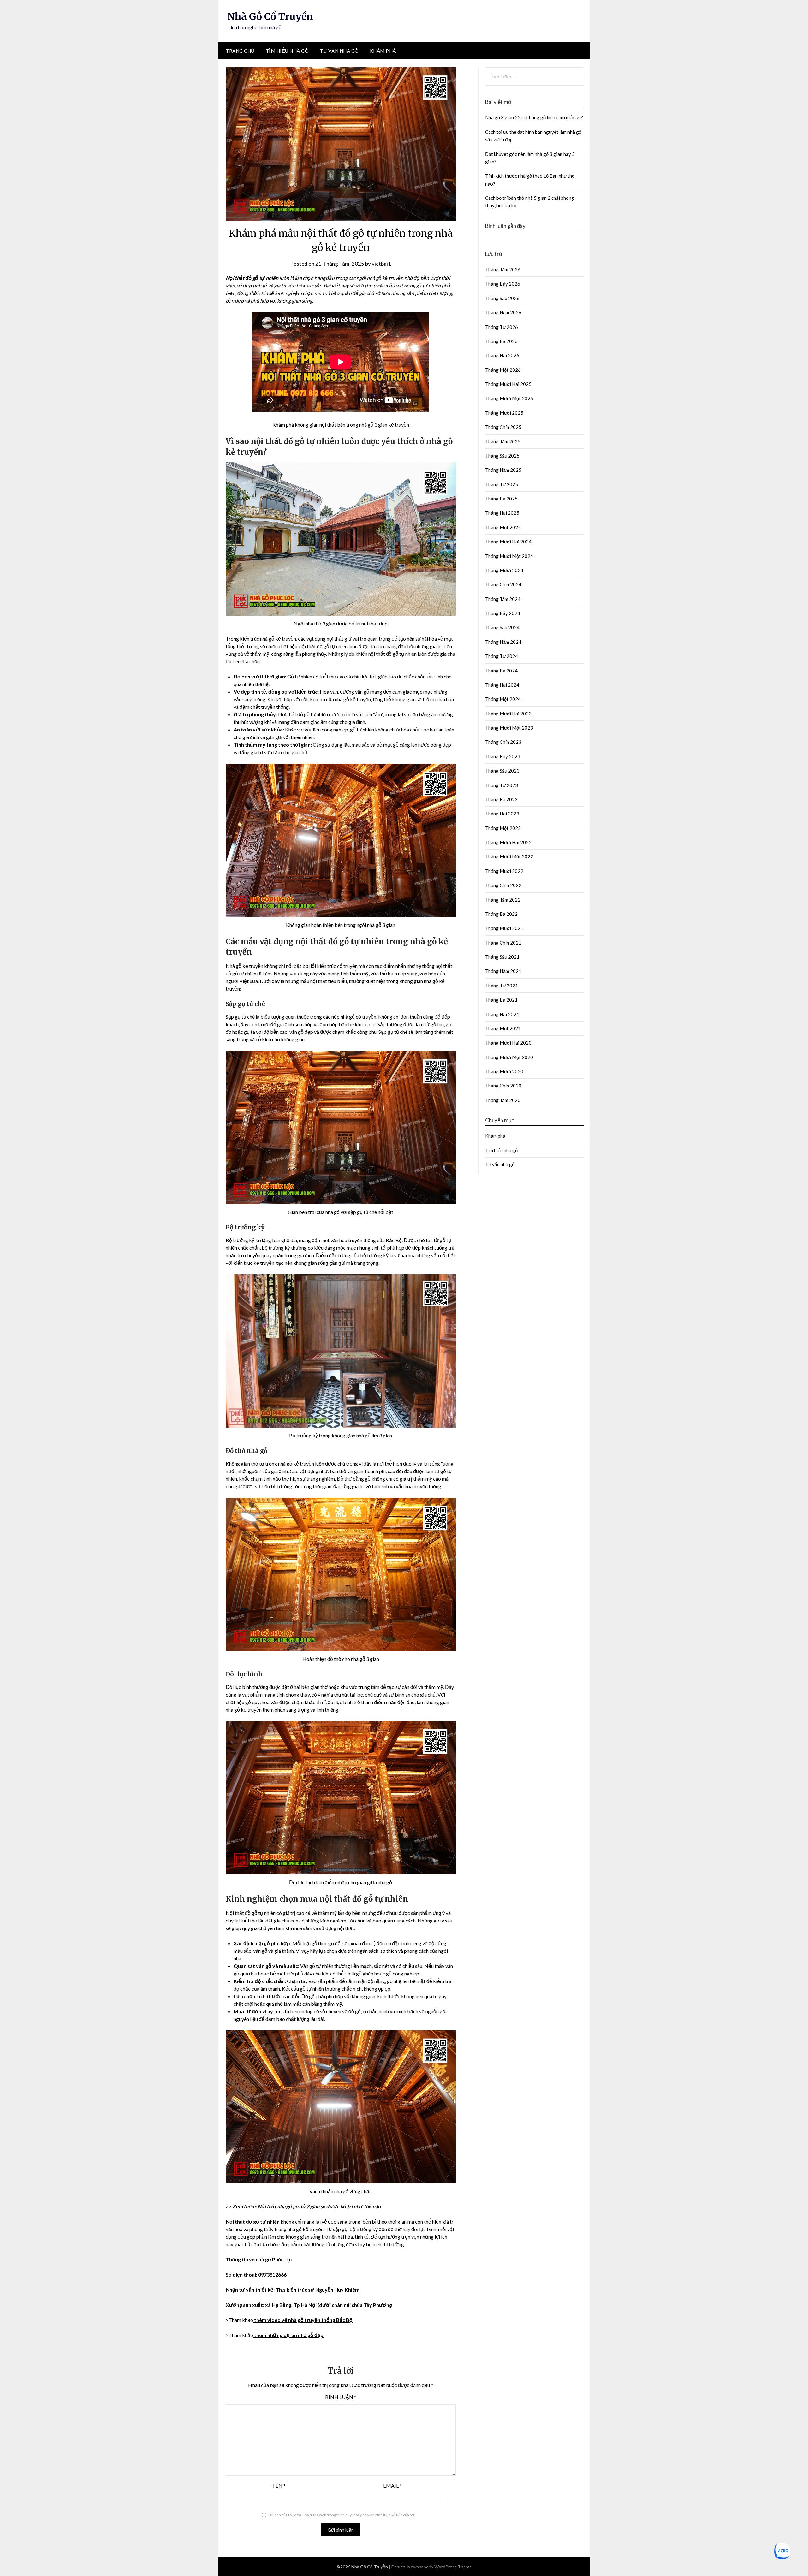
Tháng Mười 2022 (504, 871)
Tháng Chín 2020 (503, 1086)
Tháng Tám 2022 (503, 900)
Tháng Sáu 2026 (502, 298)
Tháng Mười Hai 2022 (508, 842)
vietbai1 (381, 264)
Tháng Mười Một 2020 (509, 1057)
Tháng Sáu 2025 (502, 456)
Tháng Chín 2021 (503, 943)
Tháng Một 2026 (503, 370)
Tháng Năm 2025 (503, 470)
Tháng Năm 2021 (503, 971)
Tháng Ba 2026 (501, 341)
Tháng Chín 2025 (503, 427)
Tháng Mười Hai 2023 (508, 714)
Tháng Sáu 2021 (502, 957)
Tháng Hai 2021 (502, 1014)
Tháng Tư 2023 (502, 785)
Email (392, 2486)
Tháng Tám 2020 (503, 1100)
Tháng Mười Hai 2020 (508, 1043)
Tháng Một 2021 (503, 1028)
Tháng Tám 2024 (503, 599)
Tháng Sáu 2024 (502, 627)
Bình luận (341, 2397)
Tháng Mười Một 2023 (509, 728)
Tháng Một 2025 (503, 527)
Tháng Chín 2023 (503, 742)
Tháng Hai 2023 (502, 814)
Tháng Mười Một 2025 (509, 398)
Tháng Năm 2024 (503, 642)
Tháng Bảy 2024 (503, 613)
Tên (279, 2486)
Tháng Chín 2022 (503, 885)
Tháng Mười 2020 (504, 1071)
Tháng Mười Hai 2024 (508, 542)
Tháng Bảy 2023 (503, 756)
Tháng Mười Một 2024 (509, 556)
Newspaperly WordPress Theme (440, 2567)
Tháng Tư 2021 (502, 986)
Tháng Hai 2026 (502, 355)
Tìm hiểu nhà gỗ (287, 51)
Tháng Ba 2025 (501, 499)
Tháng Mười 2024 (504, 570)
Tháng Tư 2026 (502, 327)
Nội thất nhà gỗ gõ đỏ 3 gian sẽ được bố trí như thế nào (319, 2206)
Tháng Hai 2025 (502, 513)
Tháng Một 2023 (503, 828)
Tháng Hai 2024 (502, 685)
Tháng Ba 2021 (501, 1000)
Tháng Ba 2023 (501, 799)
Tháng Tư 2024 (502, 656)
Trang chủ (240, 51)
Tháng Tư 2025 (502, 484)
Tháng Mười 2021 (504, 928)
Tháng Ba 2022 (501, 914)
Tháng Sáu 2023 (502, 771)
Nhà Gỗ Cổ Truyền (270, 16)
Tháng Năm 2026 (503, 312)
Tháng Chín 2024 (503, 584)
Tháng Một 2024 (503, 699)
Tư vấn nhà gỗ (339, 51)
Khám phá (383, 51)
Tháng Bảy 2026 (503, 284)
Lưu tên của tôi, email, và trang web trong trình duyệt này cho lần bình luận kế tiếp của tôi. (342, 2515)
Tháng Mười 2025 (504, 413)
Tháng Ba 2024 (501, 671)
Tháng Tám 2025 (503, 441)
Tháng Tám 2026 (503, 269)
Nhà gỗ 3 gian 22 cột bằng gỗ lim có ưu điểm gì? (535, 117)
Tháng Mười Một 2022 (509, 856)
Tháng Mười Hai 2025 (508, 384)
